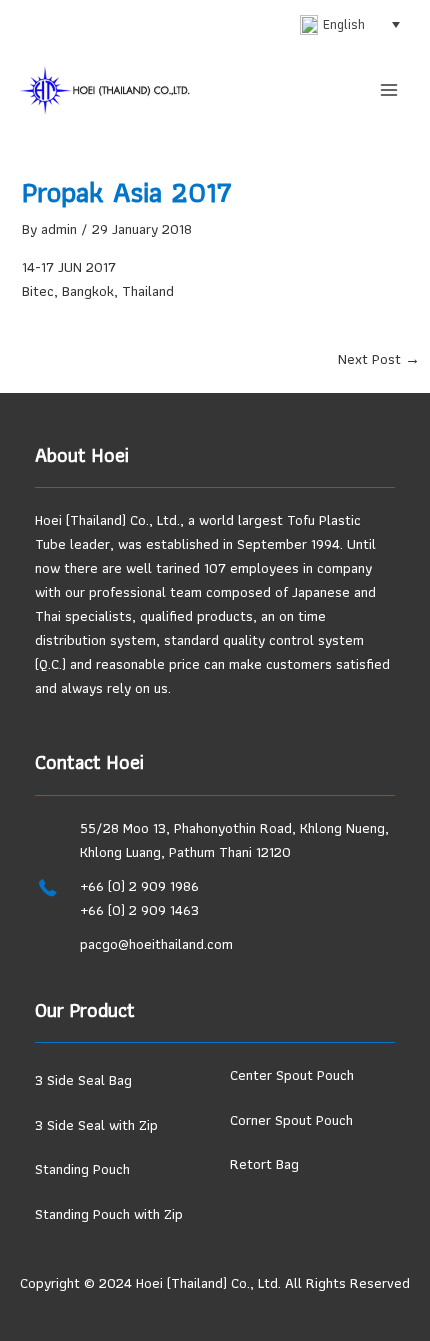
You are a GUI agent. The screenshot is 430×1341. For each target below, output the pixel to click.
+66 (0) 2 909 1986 (139, 886)
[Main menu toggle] (389, 90)
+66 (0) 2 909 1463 (139, 910)
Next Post (379, 359)
